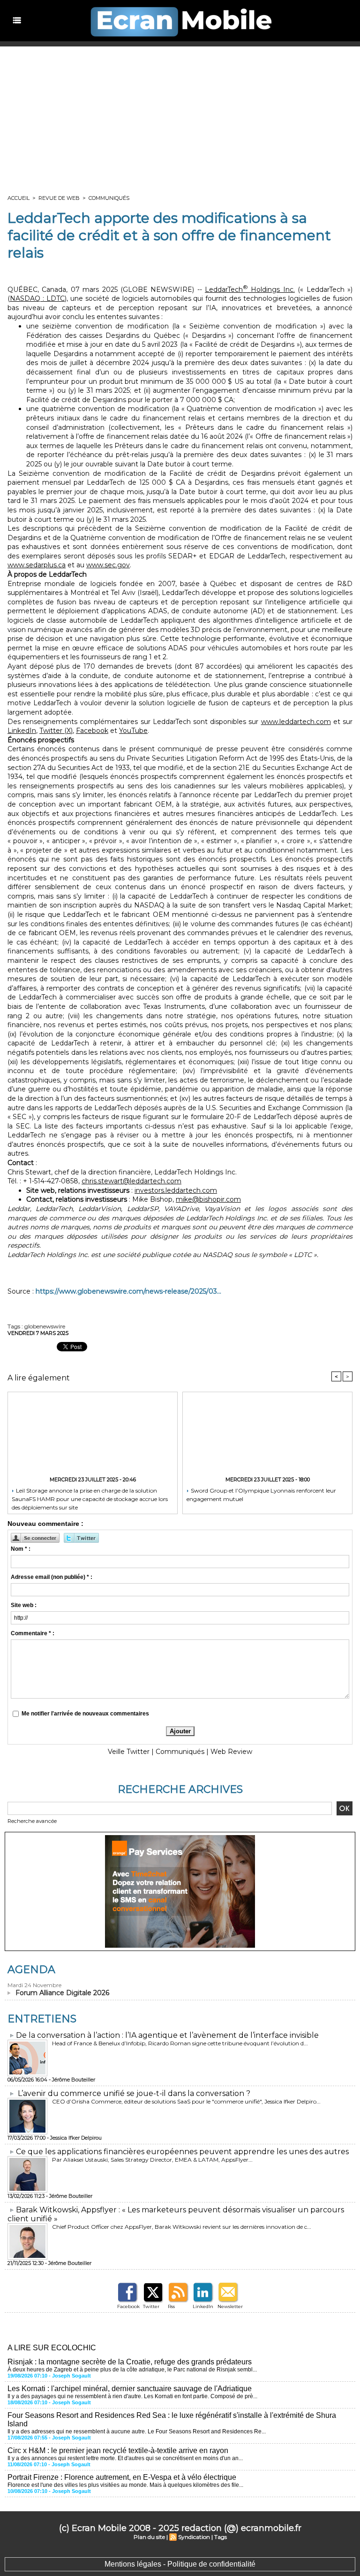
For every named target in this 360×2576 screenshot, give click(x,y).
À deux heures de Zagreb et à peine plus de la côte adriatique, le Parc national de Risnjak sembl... (132, 2370)
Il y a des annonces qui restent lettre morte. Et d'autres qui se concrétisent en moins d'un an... (125, 2458)
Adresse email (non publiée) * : (52, 1577)
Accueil (19, 198)
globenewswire (45, 1326)
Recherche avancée (32, 1821)
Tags (221, 2537)
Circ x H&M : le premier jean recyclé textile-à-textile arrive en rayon (118, 2450)
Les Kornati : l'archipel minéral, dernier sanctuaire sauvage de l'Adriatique (130, 2389)
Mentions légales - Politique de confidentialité (180, 2564)
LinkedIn (22, 731)
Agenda (31, 1970)
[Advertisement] (180, 117)
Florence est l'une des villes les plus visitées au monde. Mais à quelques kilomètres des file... (125, 2485)
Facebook (92, 731)
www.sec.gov (108, 565)
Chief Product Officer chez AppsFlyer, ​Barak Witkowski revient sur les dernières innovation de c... (182, 2227)
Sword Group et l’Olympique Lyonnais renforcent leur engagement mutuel (261, 1495)
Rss (171, 2306)
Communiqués (109, 198)
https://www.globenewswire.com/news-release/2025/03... (128, 1291)
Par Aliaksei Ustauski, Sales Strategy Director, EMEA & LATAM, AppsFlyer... (152, 2160)
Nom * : (21, 1549)
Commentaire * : (33, 1633)
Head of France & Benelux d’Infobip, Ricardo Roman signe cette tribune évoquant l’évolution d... (180, 2043)
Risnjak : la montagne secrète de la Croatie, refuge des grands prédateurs (130, 2362)
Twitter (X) (56, 731)
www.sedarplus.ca (37, 565)
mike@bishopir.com (208, 1199)
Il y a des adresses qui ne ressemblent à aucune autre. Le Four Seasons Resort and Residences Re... (137, 2431)
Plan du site (149, 2537)
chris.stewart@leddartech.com (131, 1181)
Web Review (231, 1752)
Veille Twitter (129, 1752)
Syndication (194, 2537)
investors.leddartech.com (176, 1190)
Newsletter (230, 2306)
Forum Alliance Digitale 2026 (62, 1993)
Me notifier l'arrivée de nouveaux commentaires (85, 1714)
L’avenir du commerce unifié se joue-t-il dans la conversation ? (134, 2093)
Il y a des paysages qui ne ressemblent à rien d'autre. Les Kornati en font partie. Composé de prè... (132, 2396)
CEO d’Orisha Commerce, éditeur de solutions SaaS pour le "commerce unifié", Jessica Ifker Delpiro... (186, 2101)
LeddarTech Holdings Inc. (250, 290)
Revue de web (59, 198)
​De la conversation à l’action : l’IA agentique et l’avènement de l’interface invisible (167, 2035)
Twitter (151, 2306)
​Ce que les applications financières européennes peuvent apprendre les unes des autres (182, 2152)
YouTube (133, 731)
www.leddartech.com (296, 722)
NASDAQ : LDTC (37, 298)
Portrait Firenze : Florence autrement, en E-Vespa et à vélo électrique (122, 2477)
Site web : (24, 1605)
